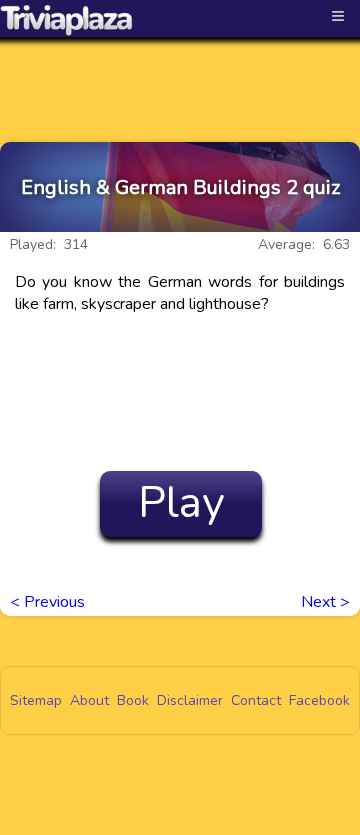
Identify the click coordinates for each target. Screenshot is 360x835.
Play (181, 503)
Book (133, 700)
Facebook (319, 700)
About (89, 700)
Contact (256, 700)
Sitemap (36, 700)
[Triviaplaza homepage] (67, 20)
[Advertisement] (180, 72)
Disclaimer (190, 700)
